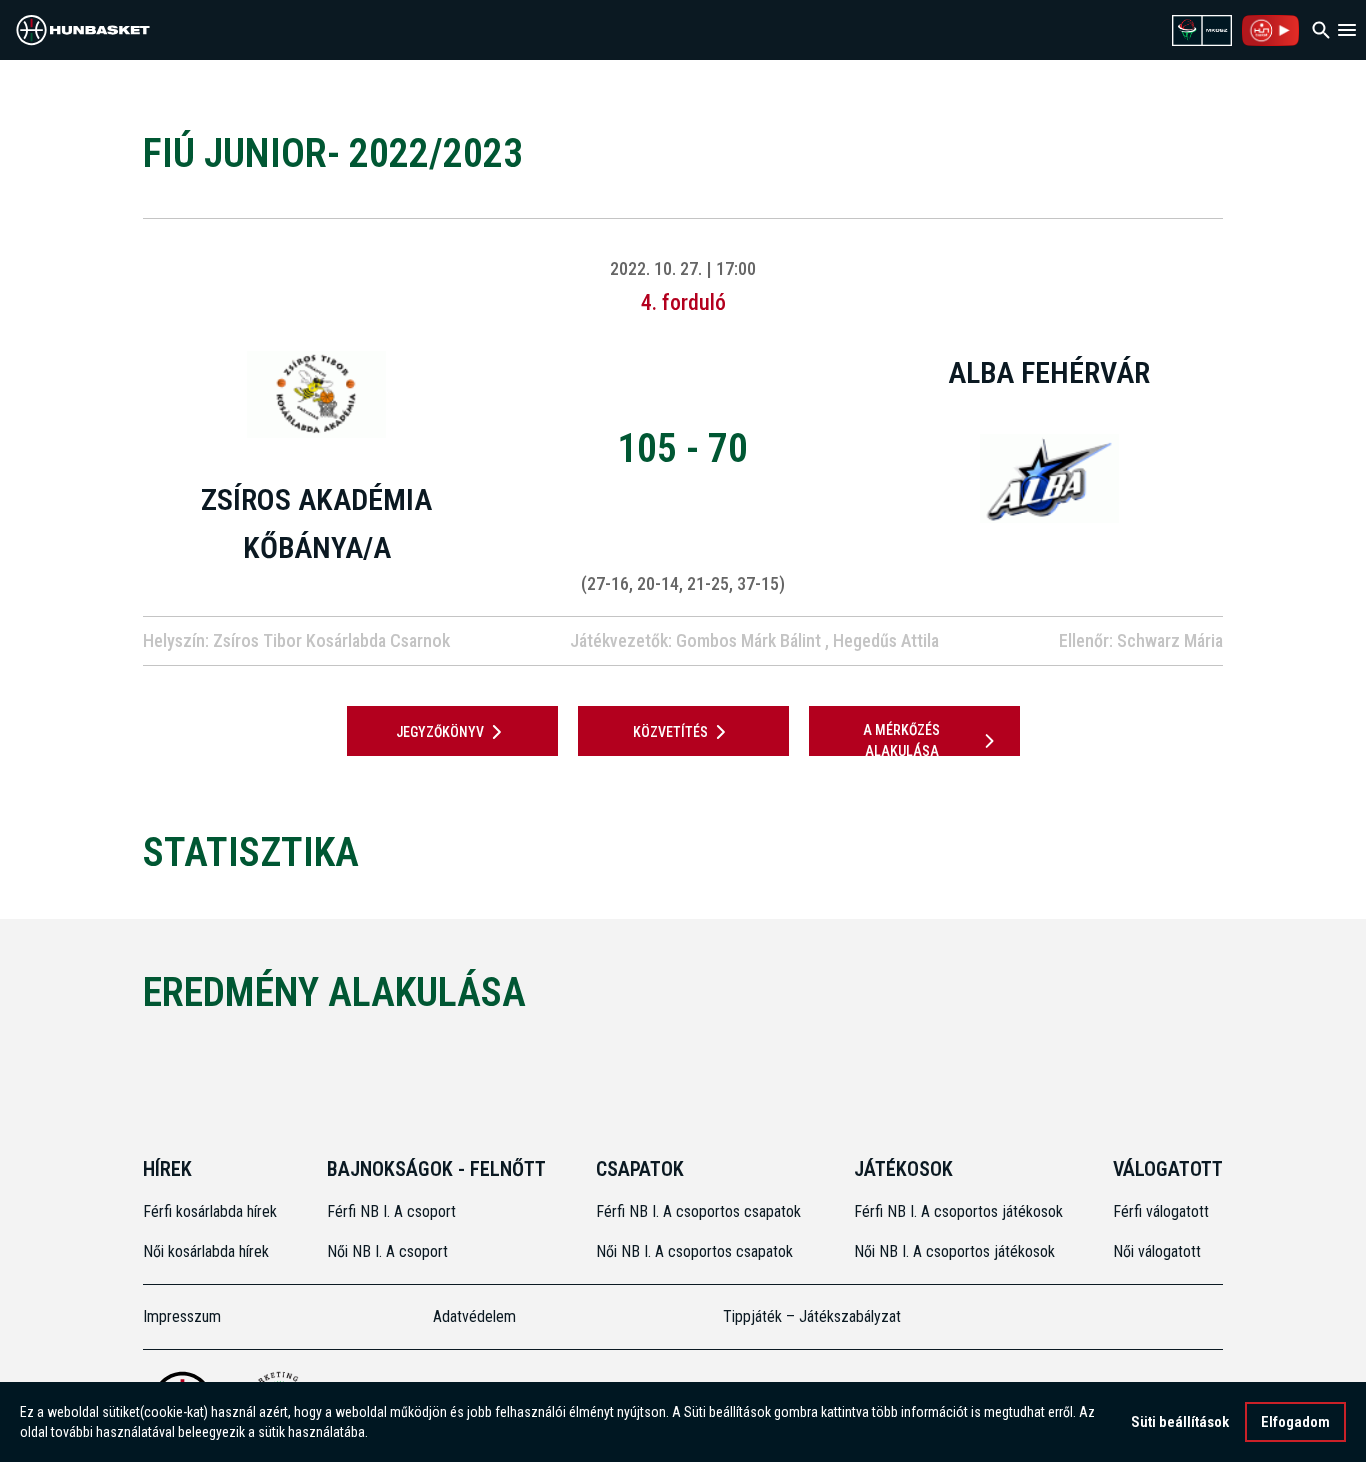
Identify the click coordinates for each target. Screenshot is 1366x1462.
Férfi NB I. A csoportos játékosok (958, 1211)
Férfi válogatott (1161, 1211)
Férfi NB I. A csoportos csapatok (700, 1211)
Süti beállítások (1180, 1422)
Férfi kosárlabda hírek (210, 1211)
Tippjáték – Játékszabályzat (812, 1316)
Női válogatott (1157, 1251)
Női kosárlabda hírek (206, 1251)
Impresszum (182, 1316)
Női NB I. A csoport (387, 1251)
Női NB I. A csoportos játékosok (954, 1251)
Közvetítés (670, 732)
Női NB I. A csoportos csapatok (696, 1251)
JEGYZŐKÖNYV (440, 732)
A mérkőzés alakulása (901, 740)
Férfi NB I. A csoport (391, 1211)
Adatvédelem (474, 1316)
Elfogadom (1295, 1422)
